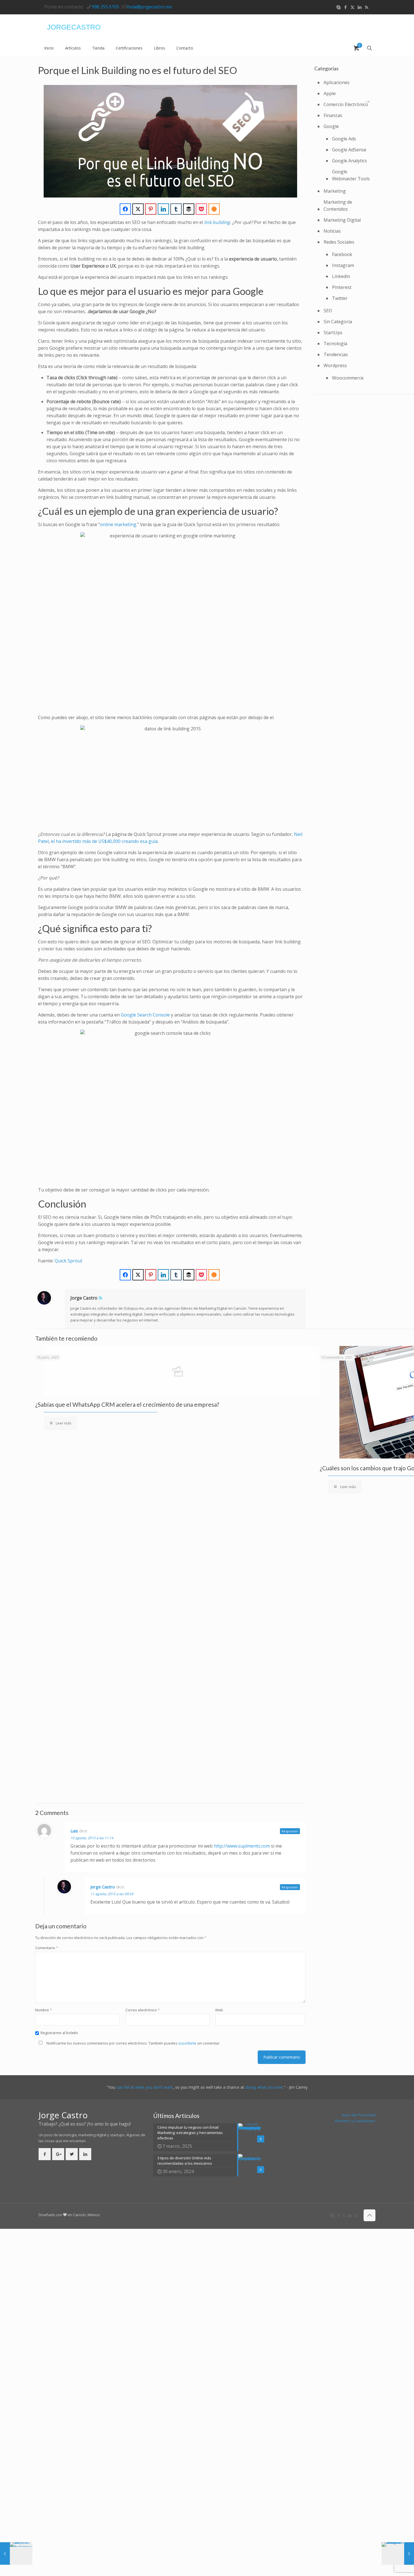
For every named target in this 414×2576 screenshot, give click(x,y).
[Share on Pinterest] (151, 209)
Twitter (340, 298)
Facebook (342, 254)
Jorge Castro (84, 1298)
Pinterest (342, 287)
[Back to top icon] (370, 2215)
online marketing (118, 524)
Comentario (47, 1948)
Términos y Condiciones (355, 2121)
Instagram (343, 265)
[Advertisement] (304, 59)
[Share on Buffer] (189, 209)
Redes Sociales (339, 242)
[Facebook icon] (345, 7)
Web (219, 2010)
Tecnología (335, 344)
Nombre (44, 2010)
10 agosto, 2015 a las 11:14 (92, 1838)
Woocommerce (348, 378)
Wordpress (335, 365)
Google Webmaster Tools (351, 175)
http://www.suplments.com (242, 1846)
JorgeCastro (74, 27)
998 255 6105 (105, 7)
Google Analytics (350, 161)
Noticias (332, 231)
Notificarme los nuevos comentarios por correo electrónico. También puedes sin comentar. (133, 2043)
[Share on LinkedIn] (163, 209)
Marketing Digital (342, 220)
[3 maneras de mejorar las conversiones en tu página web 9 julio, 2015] (16, 2553)
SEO (328, 311)
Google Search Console (145, 1015)
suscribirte (187, 2043)
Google (331, 126)
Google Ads (344, 139)
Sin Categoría (338, 322)
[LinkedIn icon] (360, 7)
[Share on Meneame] (214, 209)
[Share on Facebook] (125, 209)
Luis (74, 1831)
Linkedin (341, 276)
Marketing (335, 191)
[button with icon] (45, 2154)
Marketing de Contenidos (338, 206)
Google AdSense (349, 150)
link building (217, 222)
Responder (290, 1831)
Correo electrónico (143, 2010)
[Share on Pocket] (201, 209)
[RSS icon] (367, 7)
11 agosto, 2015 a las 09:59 (112, 1894)
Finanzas (333, 115)
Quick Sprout (68, 1261)
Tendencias (336, 354)
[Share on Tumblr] (176, 209)
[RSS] (101, 1298)
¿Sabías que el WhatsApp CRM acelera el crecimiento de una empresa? (127, 1404)
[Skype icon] (338, 7)
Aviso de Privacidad (359, 2115)
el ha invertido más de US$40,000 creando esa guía (104, 841)
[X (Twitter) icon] (352, 7)
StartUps (333, 333)
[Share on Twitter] (138, 209)
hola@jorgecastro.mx (149, 7)
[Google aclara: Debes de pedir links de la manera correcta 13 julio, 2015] (398, 2553)
